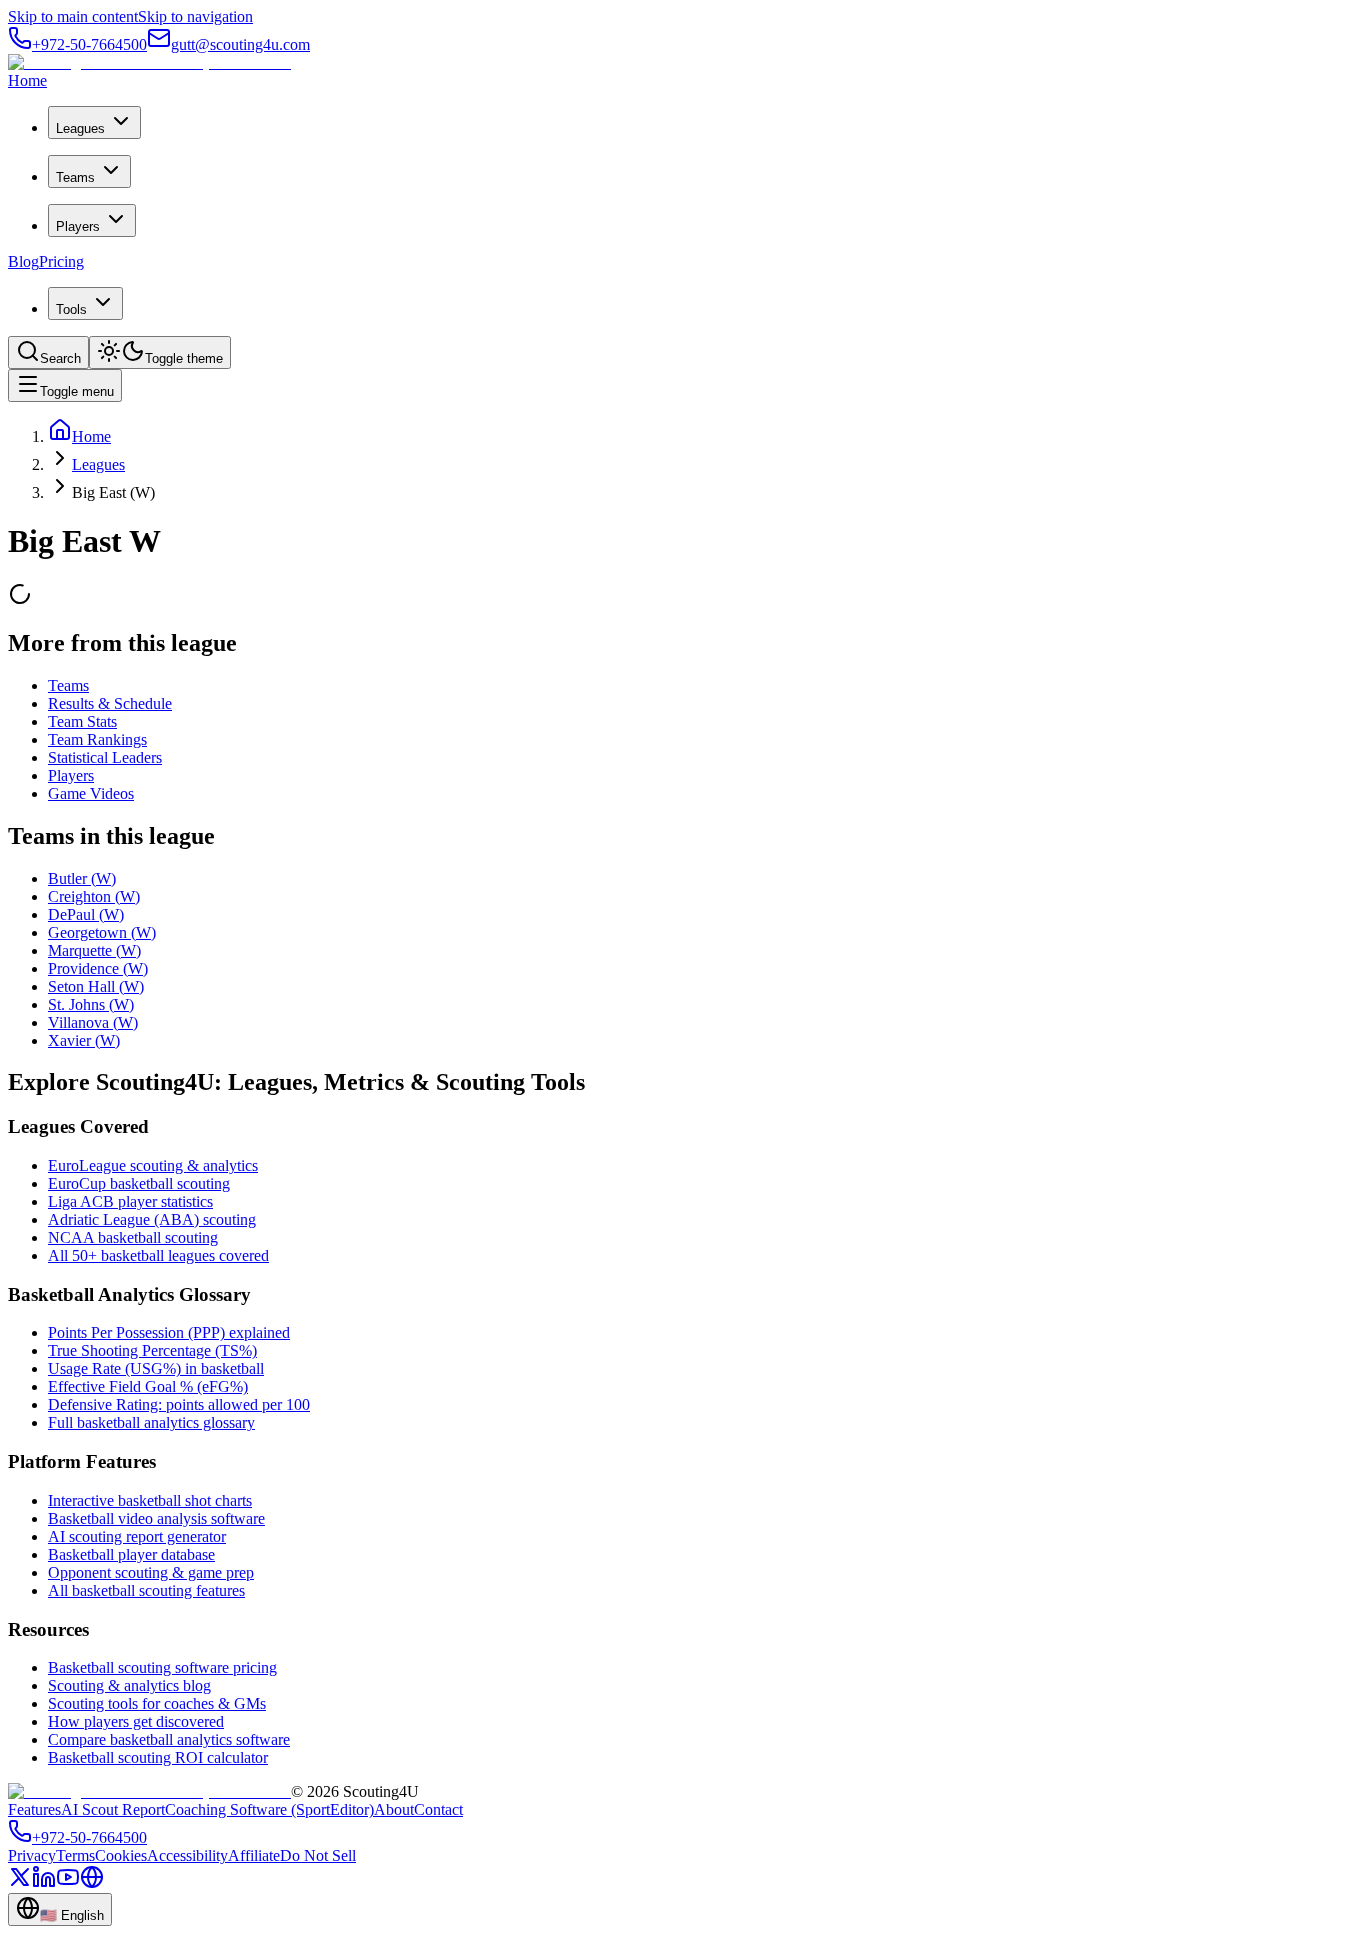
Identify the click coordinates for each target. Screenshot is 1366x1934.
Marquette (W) (94, 950)
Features (34, 1809)
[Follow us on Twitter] (20, 1883)
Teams (75, 177)
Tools (71, 309)
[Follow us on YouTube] (68, 1883)
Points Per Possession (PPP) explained (169, 1332)
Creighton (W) (94, 896)
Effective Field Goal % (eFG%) (148, 1386)
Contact (438, 1809)
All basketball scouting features (146, 1590)
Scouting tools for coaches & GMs (157, 1703)
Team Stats (82, 721)
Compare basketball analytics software (169, 1739)
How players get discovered (136, 1721)
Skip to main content (73, 16)
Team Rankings (97, 739)
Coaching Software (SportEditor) (269, 1809)
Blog (23, 261)
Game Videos (91, 793)
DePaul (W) (86, 914)
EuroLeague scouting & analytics (153, 1165)
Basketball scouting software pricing (162, 1667)
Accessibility (187, 1855)
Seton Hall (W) (96, 986)
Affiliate (254, 1855)
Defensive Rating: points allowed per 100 (179, 1404)
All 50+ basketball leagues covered (158, 1255)
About (394, 1809)
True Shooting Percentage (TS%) (152, 1350)
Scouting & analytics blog (129, 1685)
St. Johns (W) (91, 1004)
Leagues (80, 128)
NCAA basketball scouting (133, 1237)
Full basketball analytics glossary (151, 1422)
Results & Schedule (110, 703)
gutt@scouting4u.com (240, 44)
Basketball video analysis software (156, 1518)
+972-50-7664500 (89, 44)
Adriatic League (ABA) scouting (152, 1219)
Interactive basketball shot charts (150, 1500)
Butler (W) (82, 878)
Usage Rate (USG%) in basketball (156, 1368)
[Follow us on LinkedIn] (44, 1883)
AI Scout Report (113, 1809)
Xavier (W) (84, 1040)
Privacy (32, 1855)
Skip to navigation (195, 16)
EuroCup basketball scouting (139, 1183)
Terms (75, 1855)
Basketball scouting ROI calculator (158, 1757)
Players (78, 226)
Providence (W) (98, 968)
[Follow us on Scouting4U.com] (92, 1883)
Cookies (121, 1855)
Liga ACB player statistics (130, 1201)
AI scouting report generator (137, 1536)
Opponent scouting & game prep (151, 1572)
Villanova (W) (93, 1022)
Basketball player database (131, 1554)
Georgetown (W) (102, 932)
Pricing (61, 261)
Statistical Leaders (105, 757)
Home (27, 80)
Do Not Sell (318, 1855)
